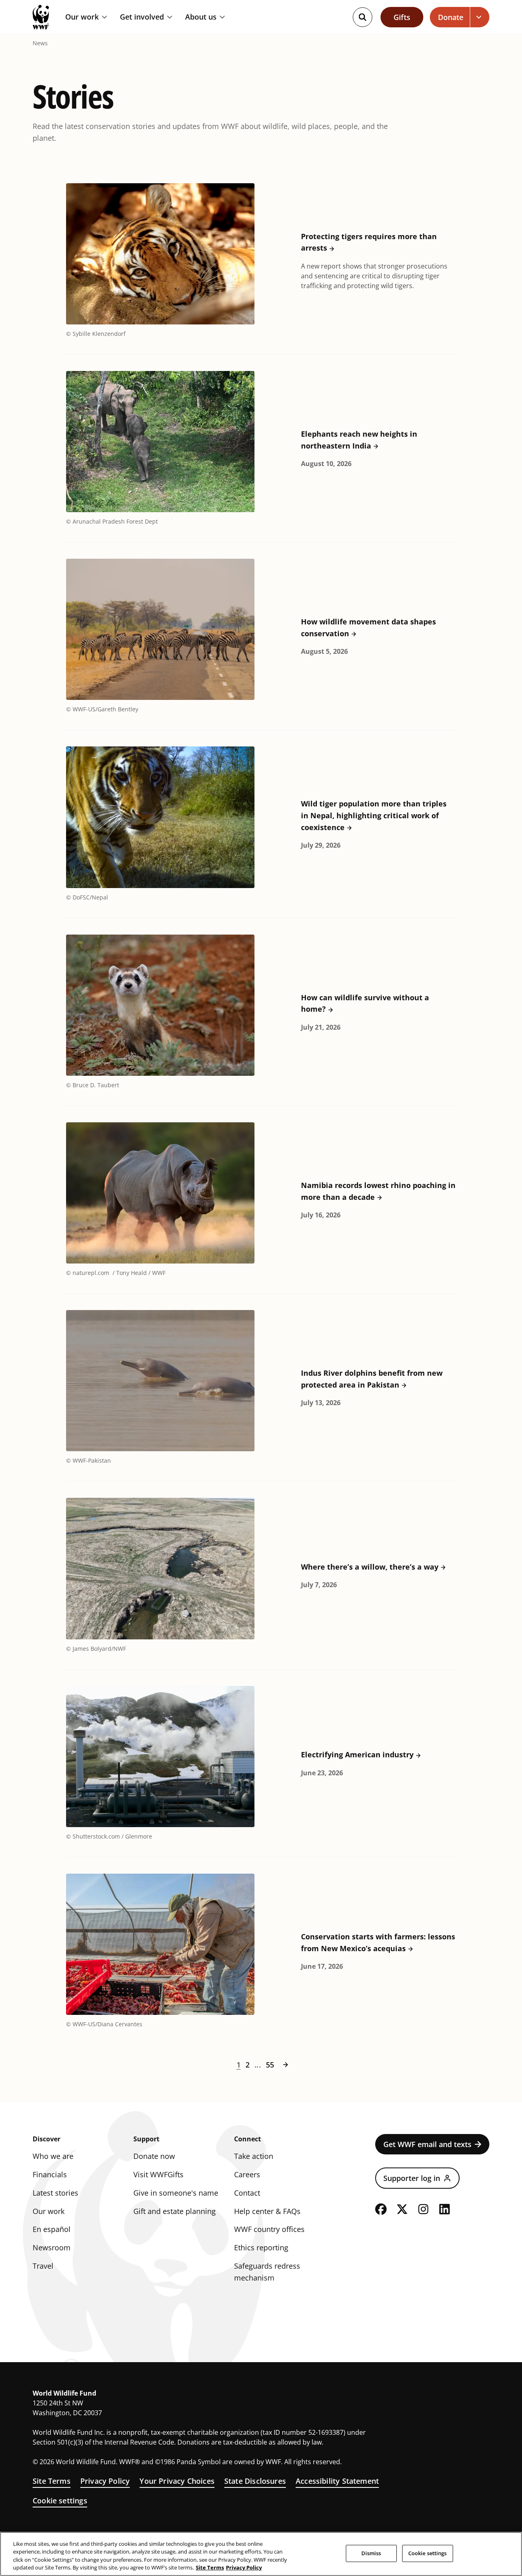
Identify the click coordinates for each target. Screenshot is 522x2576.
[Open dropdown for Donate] (480, 17)
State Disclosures (255, 2481)
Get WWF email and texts (427, 2144)
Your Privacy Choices (177, 2481)
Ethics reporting (261, 2247)
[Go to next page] (285, 2065)
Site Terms (52, 2481)
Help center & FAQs (267, 2211)
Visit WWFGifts (158, 2174)
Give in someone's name (176, 2193)
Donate (451, 17)
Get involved (142, 17)
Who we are (53, 2156)
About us (201, 17)
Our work (82, 17)
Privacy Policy (105, 2481)
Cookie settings (60, 2500)
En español (52, 2229)
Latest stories (55, 2193)
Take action (254, 2156)
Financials (50, 2174)
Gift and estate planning (175, 2211)
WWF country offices (269, 2229)
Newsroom (52, 2247)
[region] (261, 2554)
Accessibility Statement (337, 2481)
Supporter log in (412, 2178)
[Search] (363, 17)
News (40, 43)
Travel (43, 2266)
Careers (247, 2174)
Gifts (402, 17)
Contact (247, 2193)
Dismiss (371, 2553)
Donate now (154, 2156)
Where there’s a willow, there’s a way (370, 1567)
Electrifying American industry (357, 1754)
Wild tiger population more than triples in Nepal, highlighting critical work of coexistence (374, 815)
